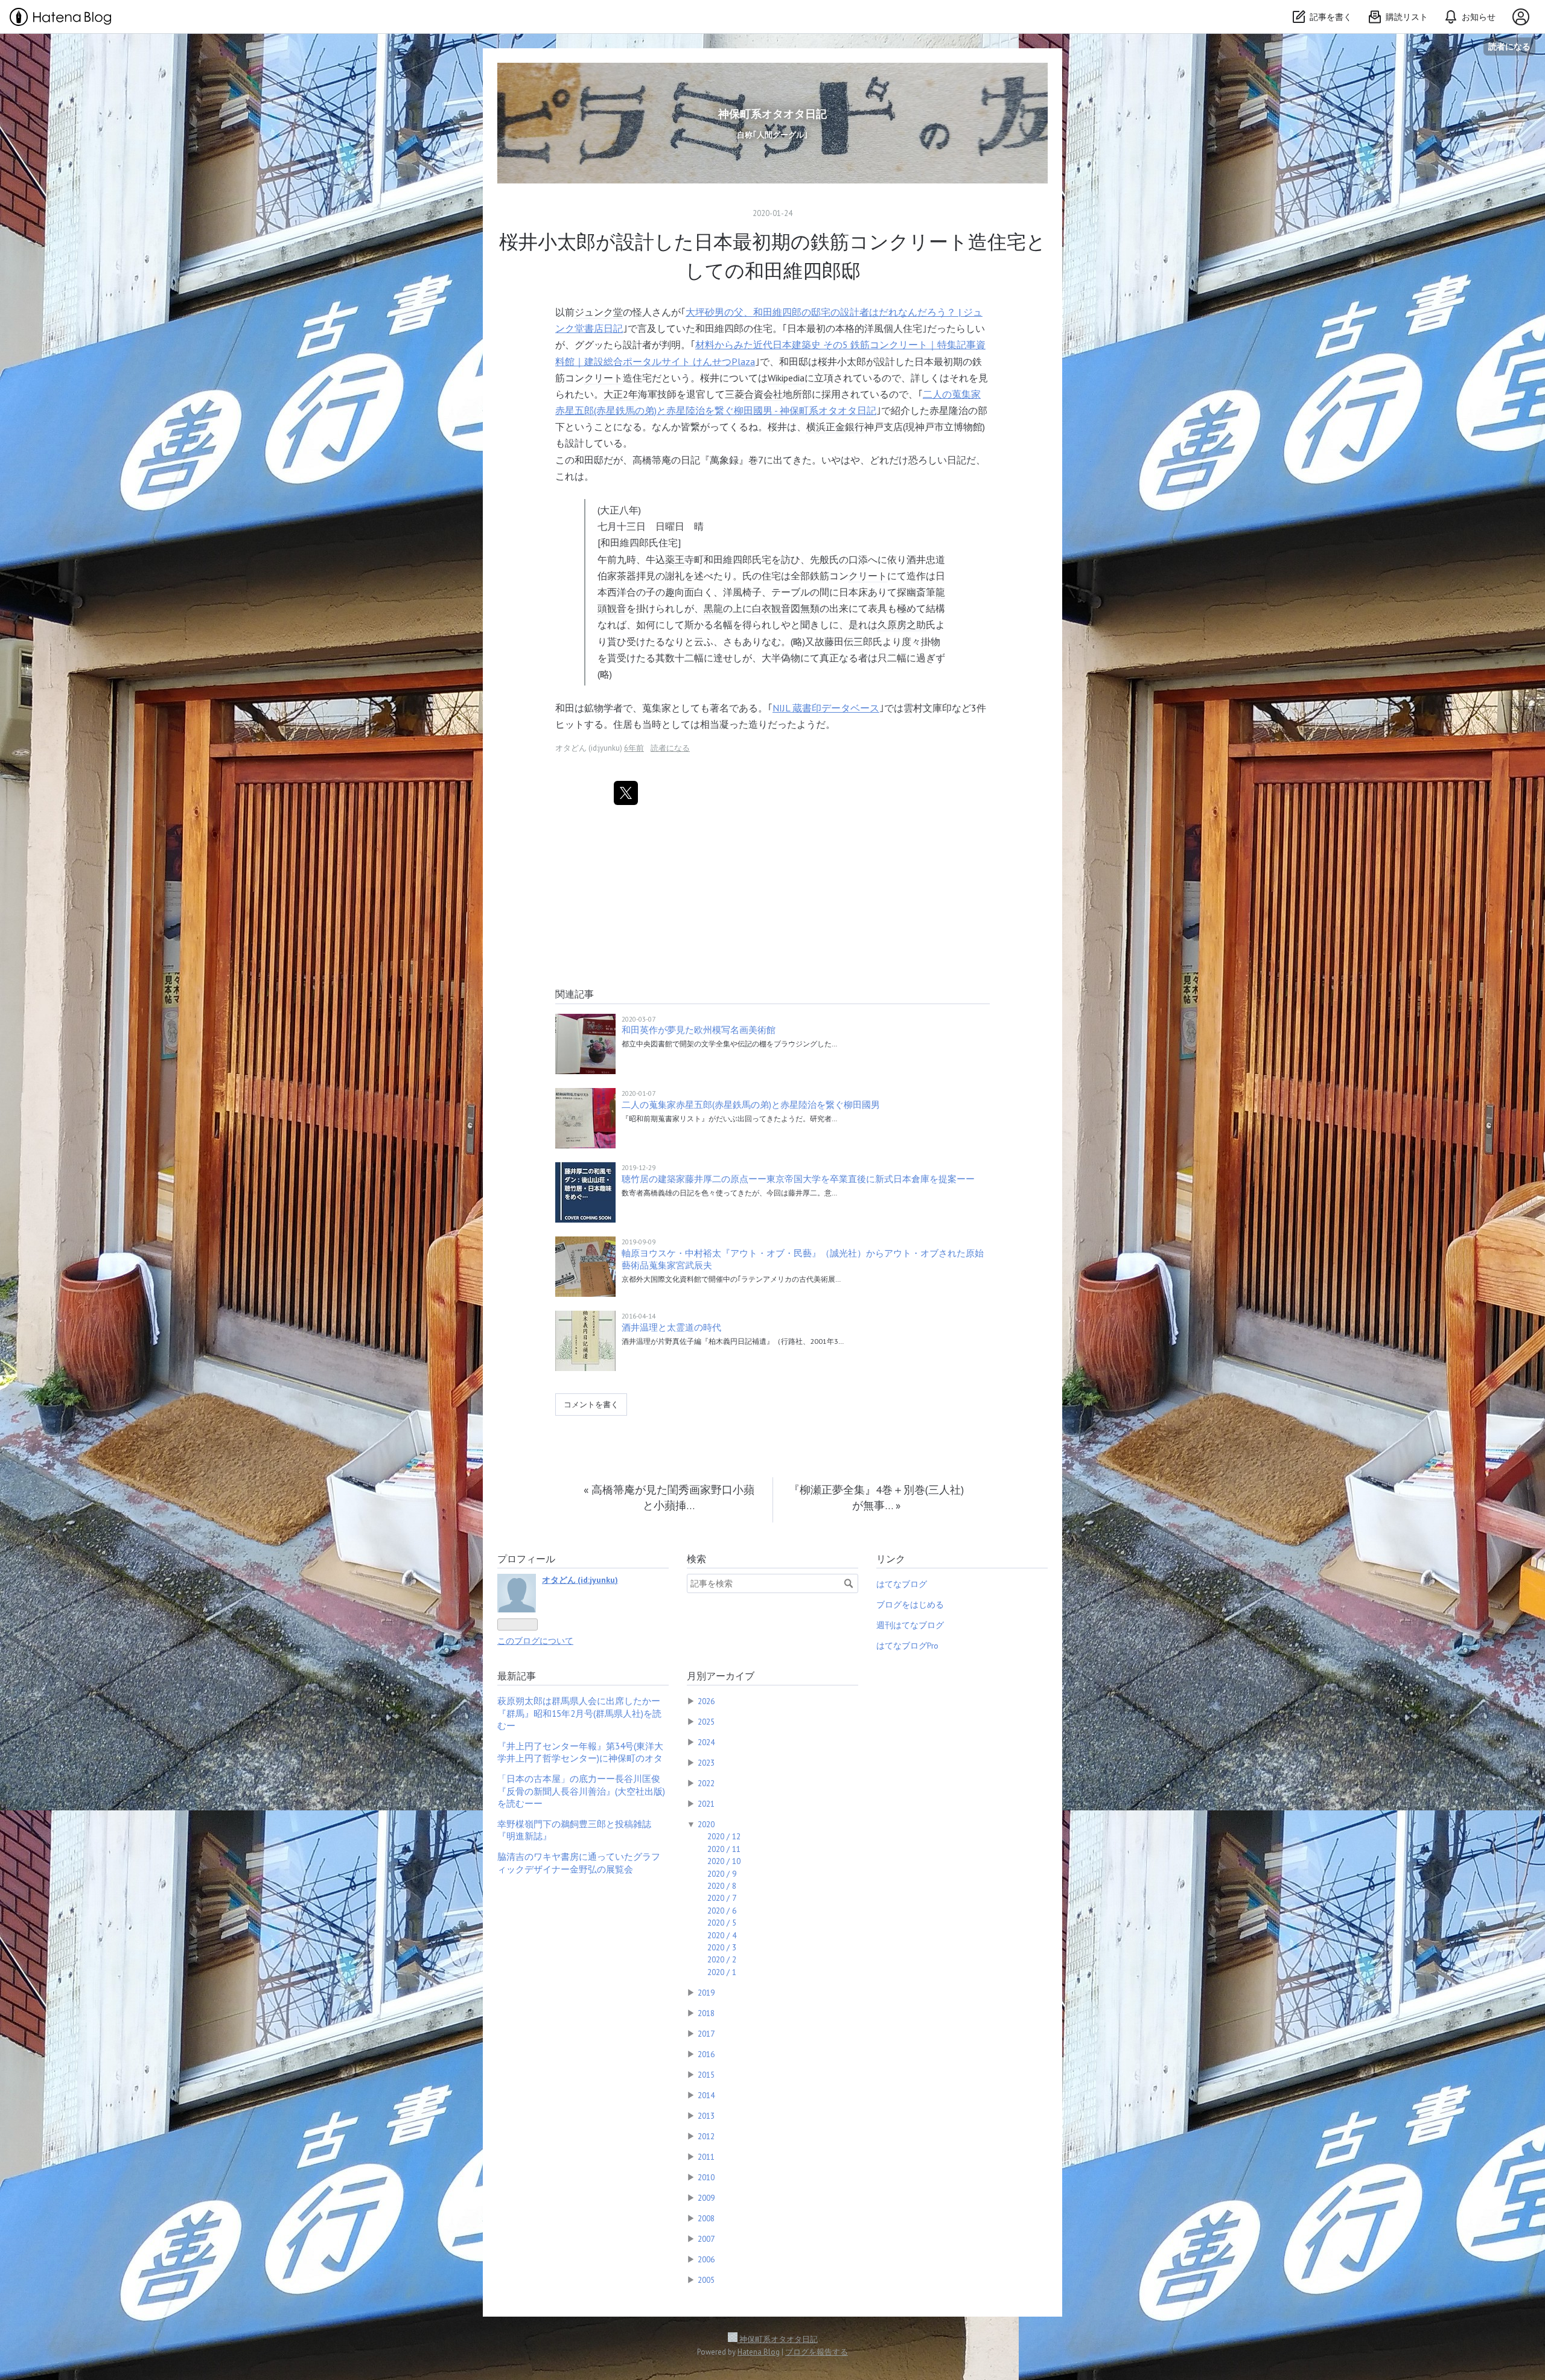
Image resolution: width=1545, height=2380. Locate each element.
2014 (706, 2095)
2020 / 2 (722, 1959)
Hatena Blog (759, 2352)
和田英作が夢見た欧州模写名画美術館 (699, 1030)
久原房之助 (902, 625)
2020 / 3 (722, 1947)
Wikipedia (786, 378)
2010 (706, 2177)
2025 (706, 1722)
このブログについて (535, 1641)
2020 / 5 (722, 1923)
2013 (706, 2116)
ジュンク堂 (599, 312)
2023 (706, 1763)
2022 (706, 1783)
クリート (604, 378)
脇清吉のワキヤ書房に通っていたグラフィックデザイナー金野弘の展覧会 (579, 1863)
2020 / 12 (724, 1836)
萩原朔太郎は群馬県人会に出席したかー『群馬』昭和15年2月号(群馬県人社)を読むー (579, 1713)
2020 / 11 (724, 1849)
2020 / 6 (722, 1911)
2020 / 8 (722, 1886)
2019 (706, 1993)
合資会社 (763, 394)
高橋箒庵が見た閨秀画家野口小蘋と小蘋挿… (669, 1497)
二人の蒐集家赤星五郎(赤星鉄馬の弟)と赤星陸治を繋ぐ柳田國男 (751, 1105)
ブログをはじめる (910, 1605)
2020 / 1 (722, 1972)
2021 (706, 1804)
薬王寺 (680, 559)
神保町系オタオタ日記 (772, 114)
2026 (706, 1701)
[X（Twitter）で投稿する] (626, 793)
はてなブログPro (907, 1646)
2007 (706, 2239)
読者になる (1509, 46)
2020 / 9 (722, 1874)
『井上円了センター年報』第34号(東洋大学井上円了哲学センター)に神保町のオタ (580, 1752)
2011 (706, 2157)
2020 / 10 (724, 1861)
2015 (706, 2075)
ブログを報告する (817, 2352)
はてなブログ (902, 1584)
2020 (706, 1824)
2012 (706, 2136)
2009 (706, 2198)
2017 (706, 2034)
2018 (706, 2013)
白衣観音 (771, 608)
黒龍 (713, 608)
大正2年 (621, 394)
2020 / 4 (722, 1935)
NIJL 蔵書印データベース (826, 708)
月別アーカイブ (721, 1676)
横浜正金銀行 (835, 427)
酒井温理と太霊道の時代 (671, 1327)
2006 (706, 2259)
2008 (706, 2218)
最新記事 (517, 1676)
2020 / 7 (722, 1898)
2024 (706, 1742)
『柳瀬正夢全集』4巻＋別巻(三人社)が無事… (876, 1497)
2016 (706, 2054)
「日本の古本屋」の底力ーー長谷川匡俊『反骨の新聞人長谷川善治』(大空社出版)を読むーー (581, 1791)
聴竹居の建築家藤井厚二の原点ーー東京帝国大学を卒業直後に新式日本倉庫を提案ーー (798, 1179)
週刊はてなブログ (910, 1625)
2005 (706, 2280)
